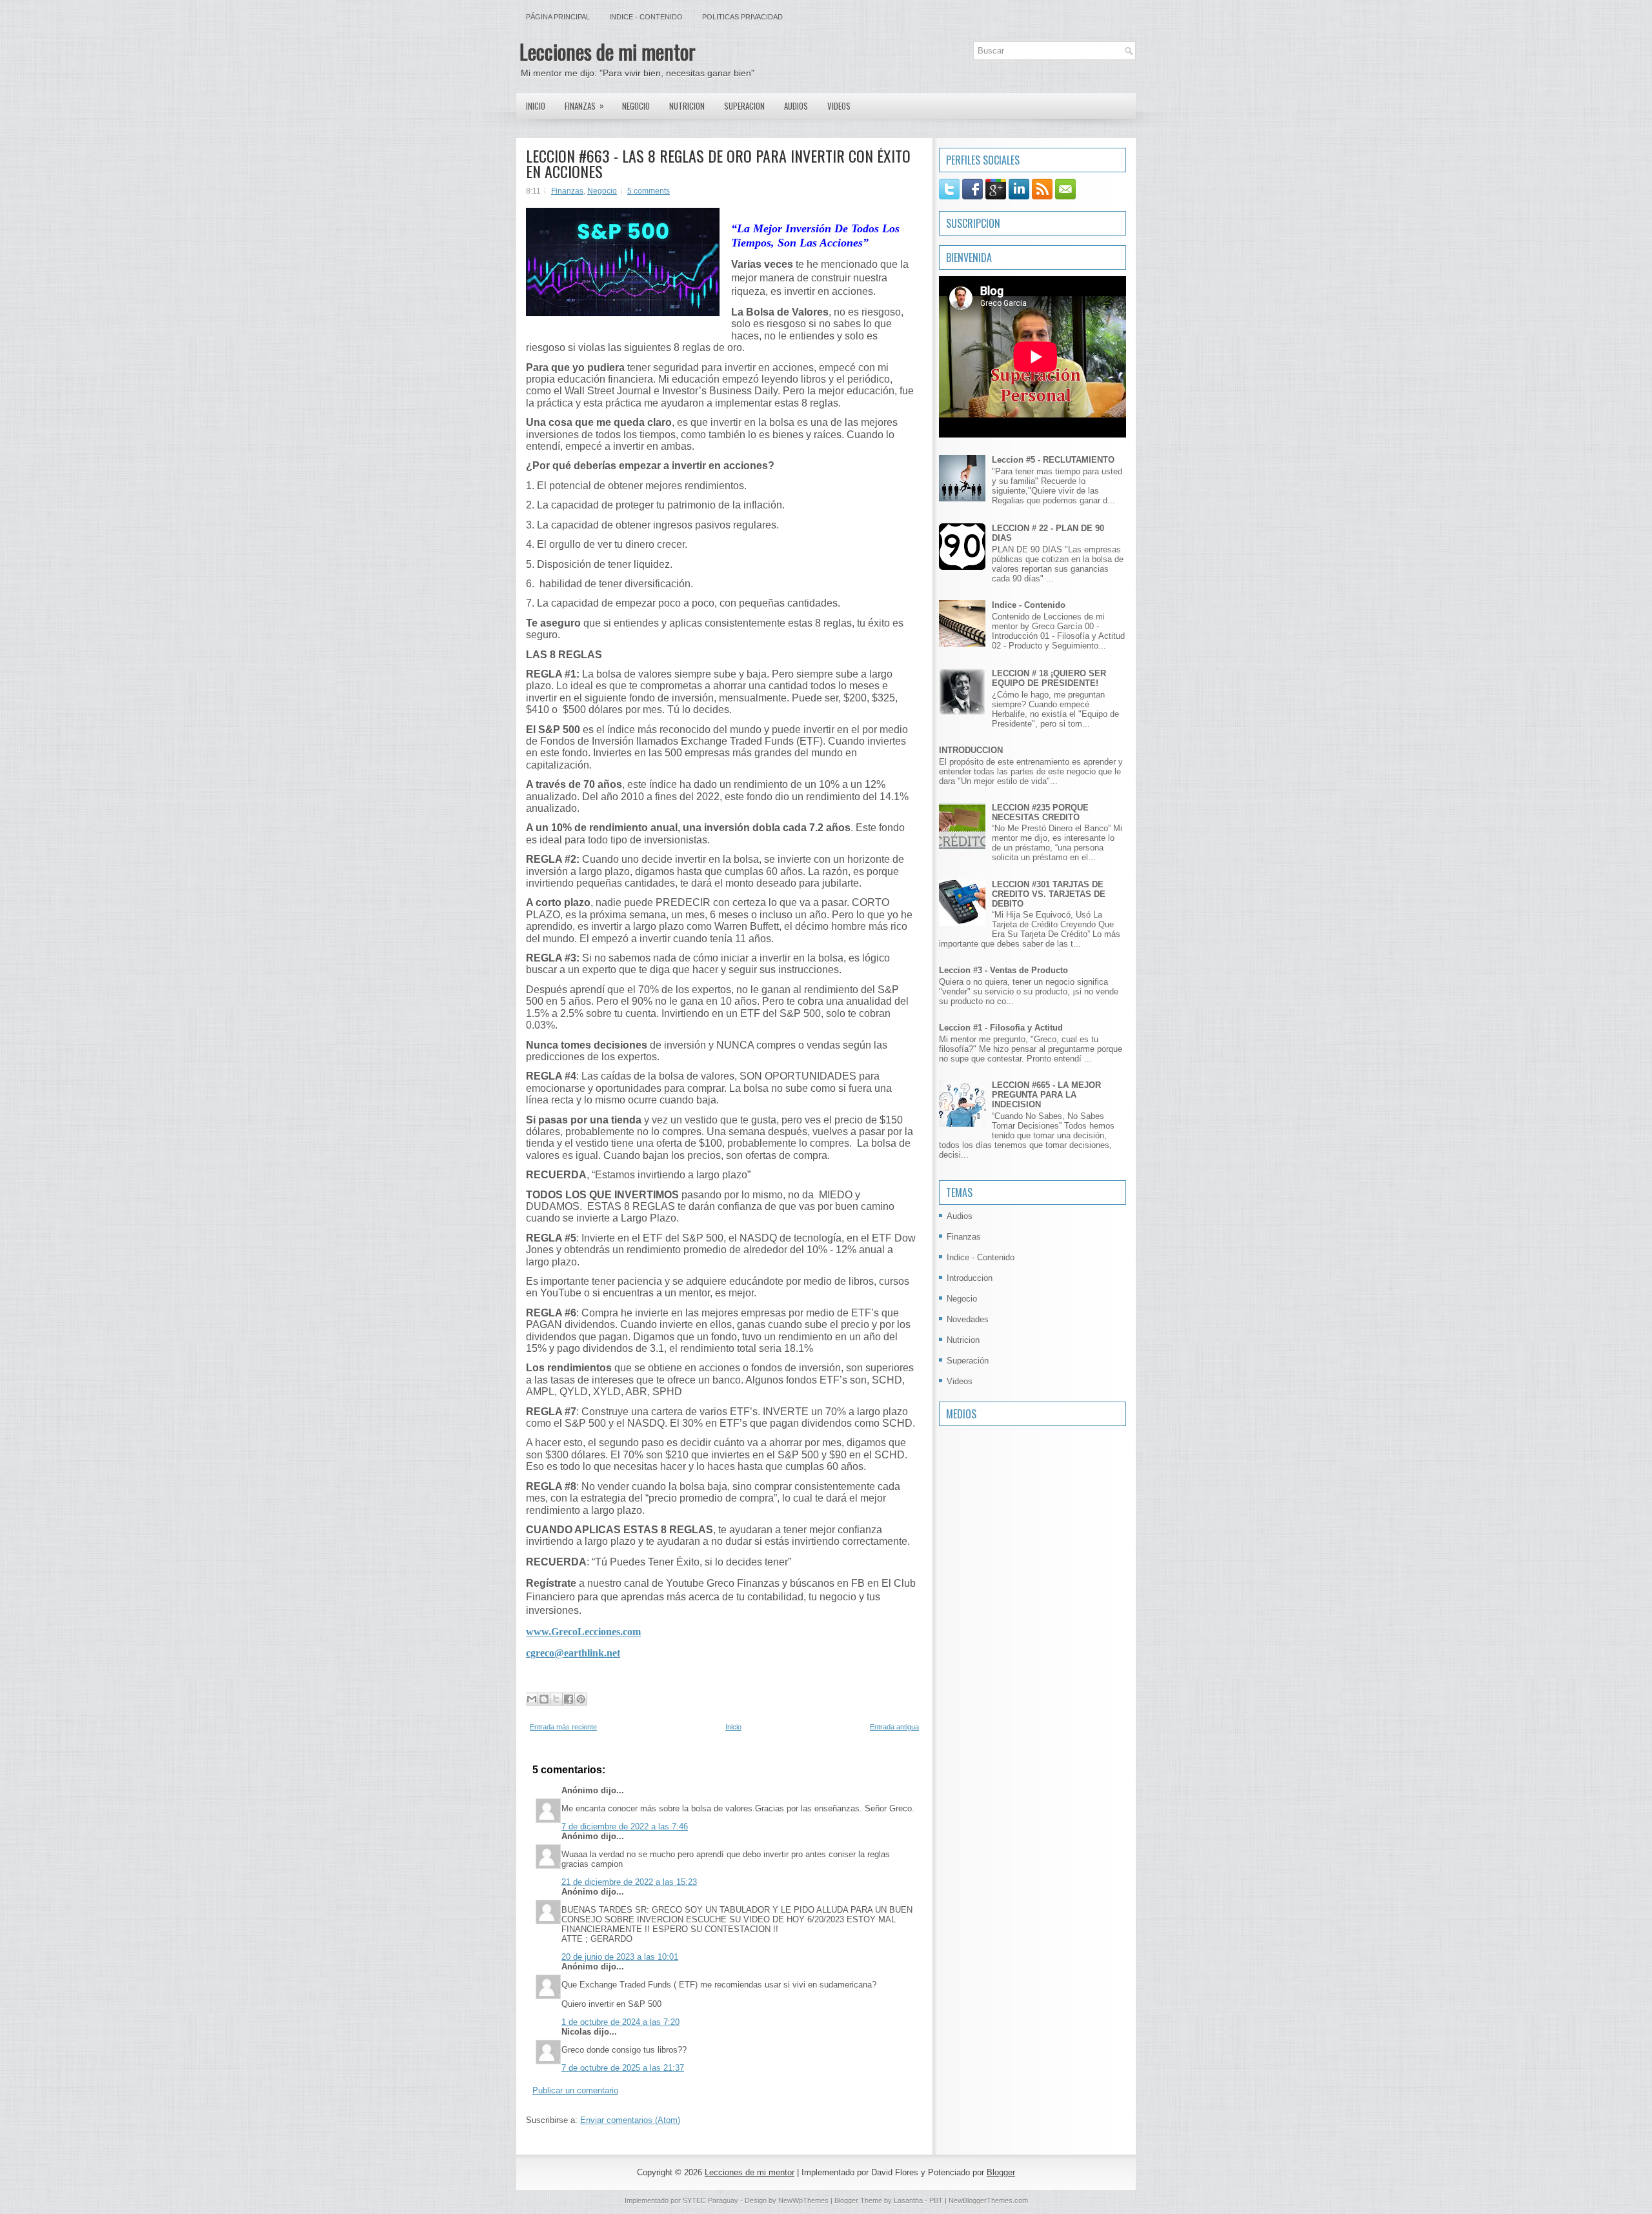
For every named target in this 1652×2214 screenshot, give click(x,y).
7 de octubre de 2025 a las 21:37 (623, 2068)
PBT (936, 2200)
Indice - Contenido (646, 17)
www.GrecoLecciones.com (583, 1632)
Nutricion (687, 106)
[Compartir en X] (556, 1699)
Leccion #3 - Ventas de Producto (1003, 970)
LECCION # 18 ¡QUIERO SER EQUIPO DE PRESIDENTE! (1049, 678)
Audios (796, 106)
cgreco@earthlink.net (573, 1653)
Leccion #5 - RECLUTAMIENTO (1053, 460)
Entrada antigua (894, 1727)
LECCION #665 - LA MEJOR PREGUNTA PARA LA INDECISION (1046, 1095)
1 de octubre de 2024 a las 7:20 (620, 2022)
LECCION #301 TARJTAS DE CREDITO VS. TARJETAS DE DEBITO (1049, 894)
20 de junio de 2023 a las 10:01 (620, 1957)
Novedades (968, 1319)
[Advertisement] (978, 1510)
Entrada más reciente (563, 1727)
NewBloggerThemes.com (988, 2200)
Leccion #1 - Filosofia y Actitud (1001, 1028)
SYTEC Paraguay (711, 2200)
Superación (968, 1361)
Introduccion (970, 1278)
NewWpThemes (803, 2200)
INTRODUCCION (971, 750)
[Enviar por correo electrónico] (532, 1699)
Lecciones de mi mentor (608, 51)
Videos (839, 106)
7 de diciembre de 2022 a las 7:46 (625, 1827)
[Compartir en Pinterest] (581, 1699)
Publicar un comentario (575, 2090)
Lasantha (908, 2200)
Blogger (1001, 2172)
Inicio (536, 106)
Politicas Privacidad (742, 17)
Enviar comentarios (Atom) (630, 2120)
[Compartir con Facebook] (569, 1699)
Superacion (744, 106)
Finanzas (584, 106)
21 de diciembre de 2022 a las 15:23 (629, 1882)
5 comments (649, 191)
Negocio (636, 106)
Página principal (558, 17)
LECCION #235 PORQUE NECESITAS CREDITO (1040, 812)
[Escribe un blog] (544, 1699)
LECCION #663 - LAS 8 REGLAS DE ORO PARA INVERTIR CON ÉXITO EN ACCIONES (718, 163)
